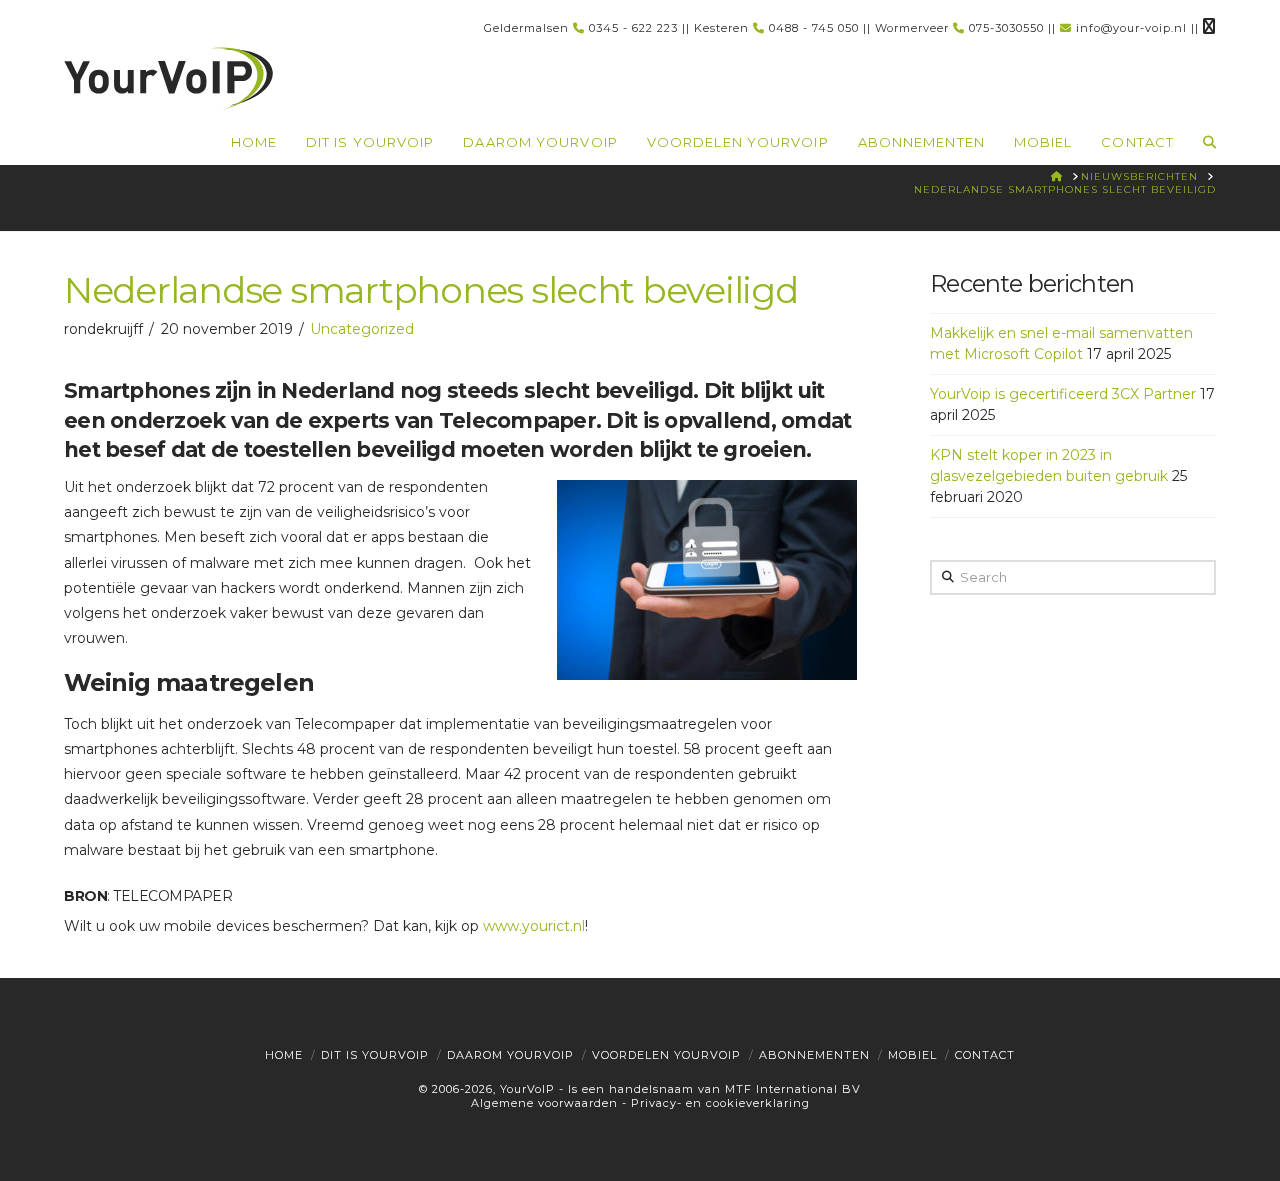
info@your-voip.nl (1131, 28)
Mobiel (912, 1055)
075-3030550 (1006, 28)
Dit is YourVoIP (375, 1055)
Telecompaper (172, 896)
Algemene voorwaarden (544, 1103)
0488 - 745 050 (814, 28)
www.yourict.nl (534, 926)
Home (284, 1055)
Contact (985, 1055)
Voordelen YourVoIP (666, 1055)
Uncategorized (362, 329)
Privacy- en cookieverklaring (720, 1103)
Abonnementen (814, 1055)
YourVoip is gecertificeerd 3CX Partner (1063, 394)
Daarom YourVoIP (510, 1055)
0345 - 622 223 (633, 28)
